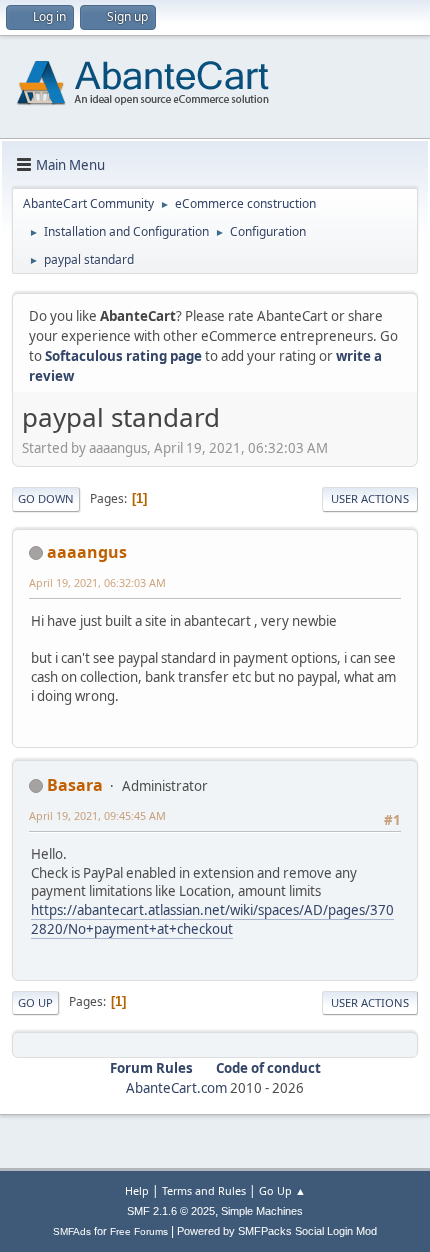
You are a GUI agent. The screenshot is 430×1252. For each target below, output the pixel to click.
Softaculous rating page (123, 356)
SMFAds (72, 1231)
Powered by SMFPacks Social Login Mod (277, 1231)
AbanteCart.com (176, 1088)
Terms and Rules (204, 1190)
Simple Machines (262, 1211)
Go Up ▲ (282, 1190)
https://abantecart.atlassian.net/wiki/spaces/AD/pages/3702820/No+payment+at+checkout (212, 919)
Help (137, 1190)
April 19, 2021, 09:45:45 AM (97, 815)
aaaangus (87, 552)
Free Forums (139, 1231)
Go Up (35, 1002)
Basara (75, 785)
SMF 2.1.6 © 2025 (171, 1211)
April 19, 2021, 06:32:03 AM (97, 582)
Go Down (46, 498)
